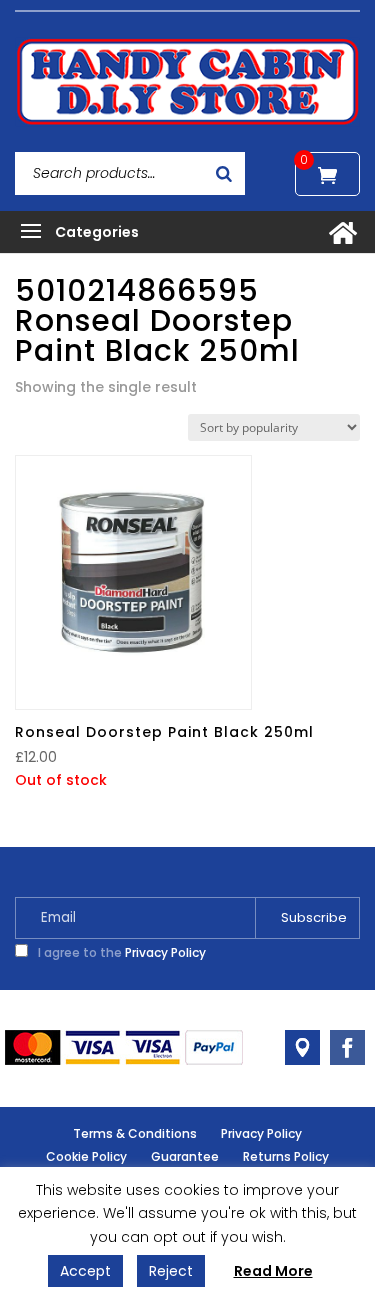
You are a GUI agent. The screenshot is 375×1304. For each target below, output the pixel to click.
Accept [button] (85, 1271)
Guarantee (185, 1156)
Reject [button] (171, 1271)
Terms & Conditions (135, 1133)
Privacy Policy (165, 952)
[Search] (224, 173)
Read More (273, 1271)
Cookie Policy (86, 1156)
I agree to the (120, 952)
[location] (302, 1047)
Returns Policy (286, 1156)
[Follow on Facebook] (347, 1047)
